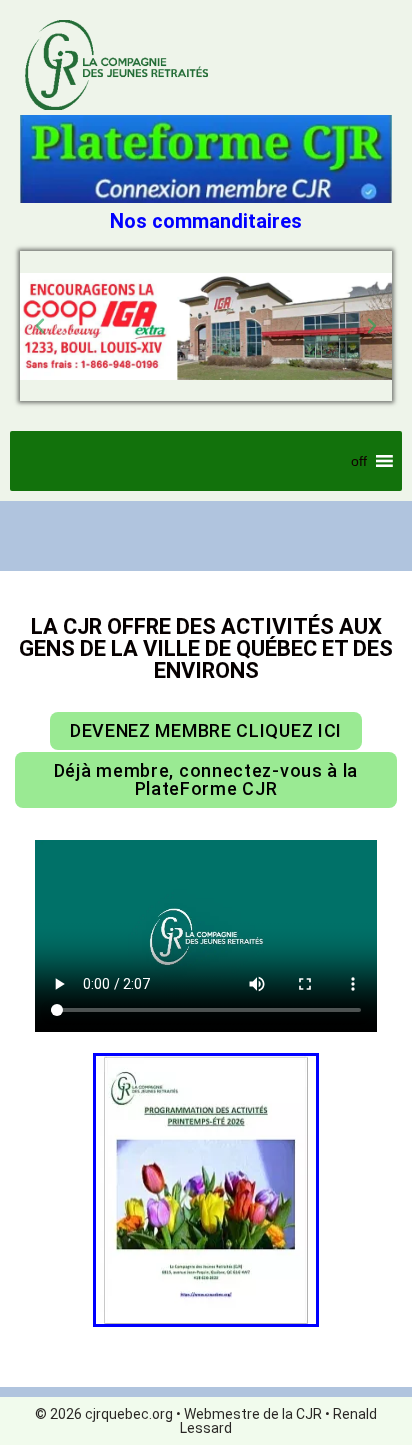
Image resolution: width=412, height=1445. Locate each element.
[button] (40, 326)
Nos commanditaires (206, 221)
